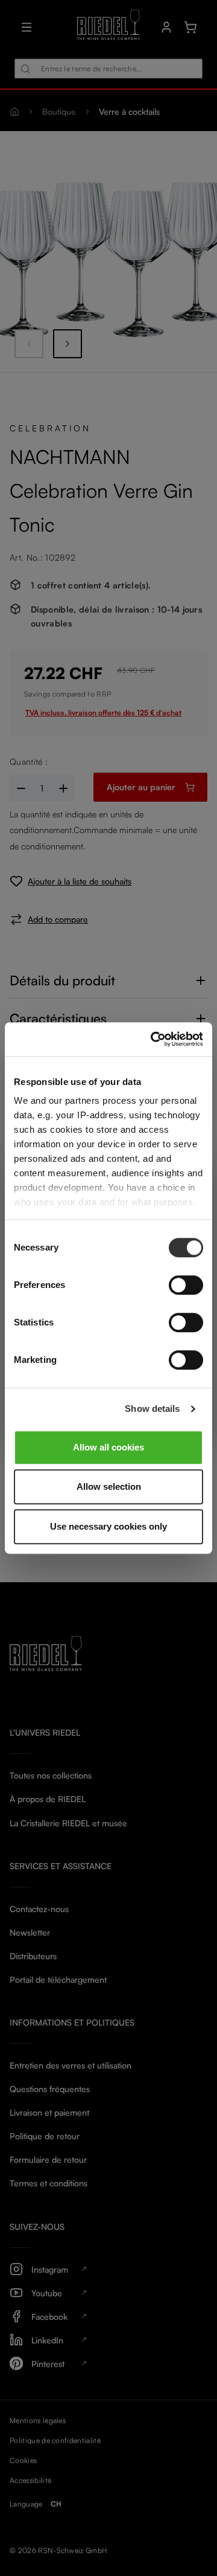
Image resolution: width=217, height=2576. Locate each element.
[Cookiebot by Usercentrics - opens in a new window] (153, 1039)
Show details (152, 1409)
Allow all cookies (108, 1447)
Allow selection (109, 1486)
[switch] (186, 1285)
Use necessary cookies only (108, 1526)
